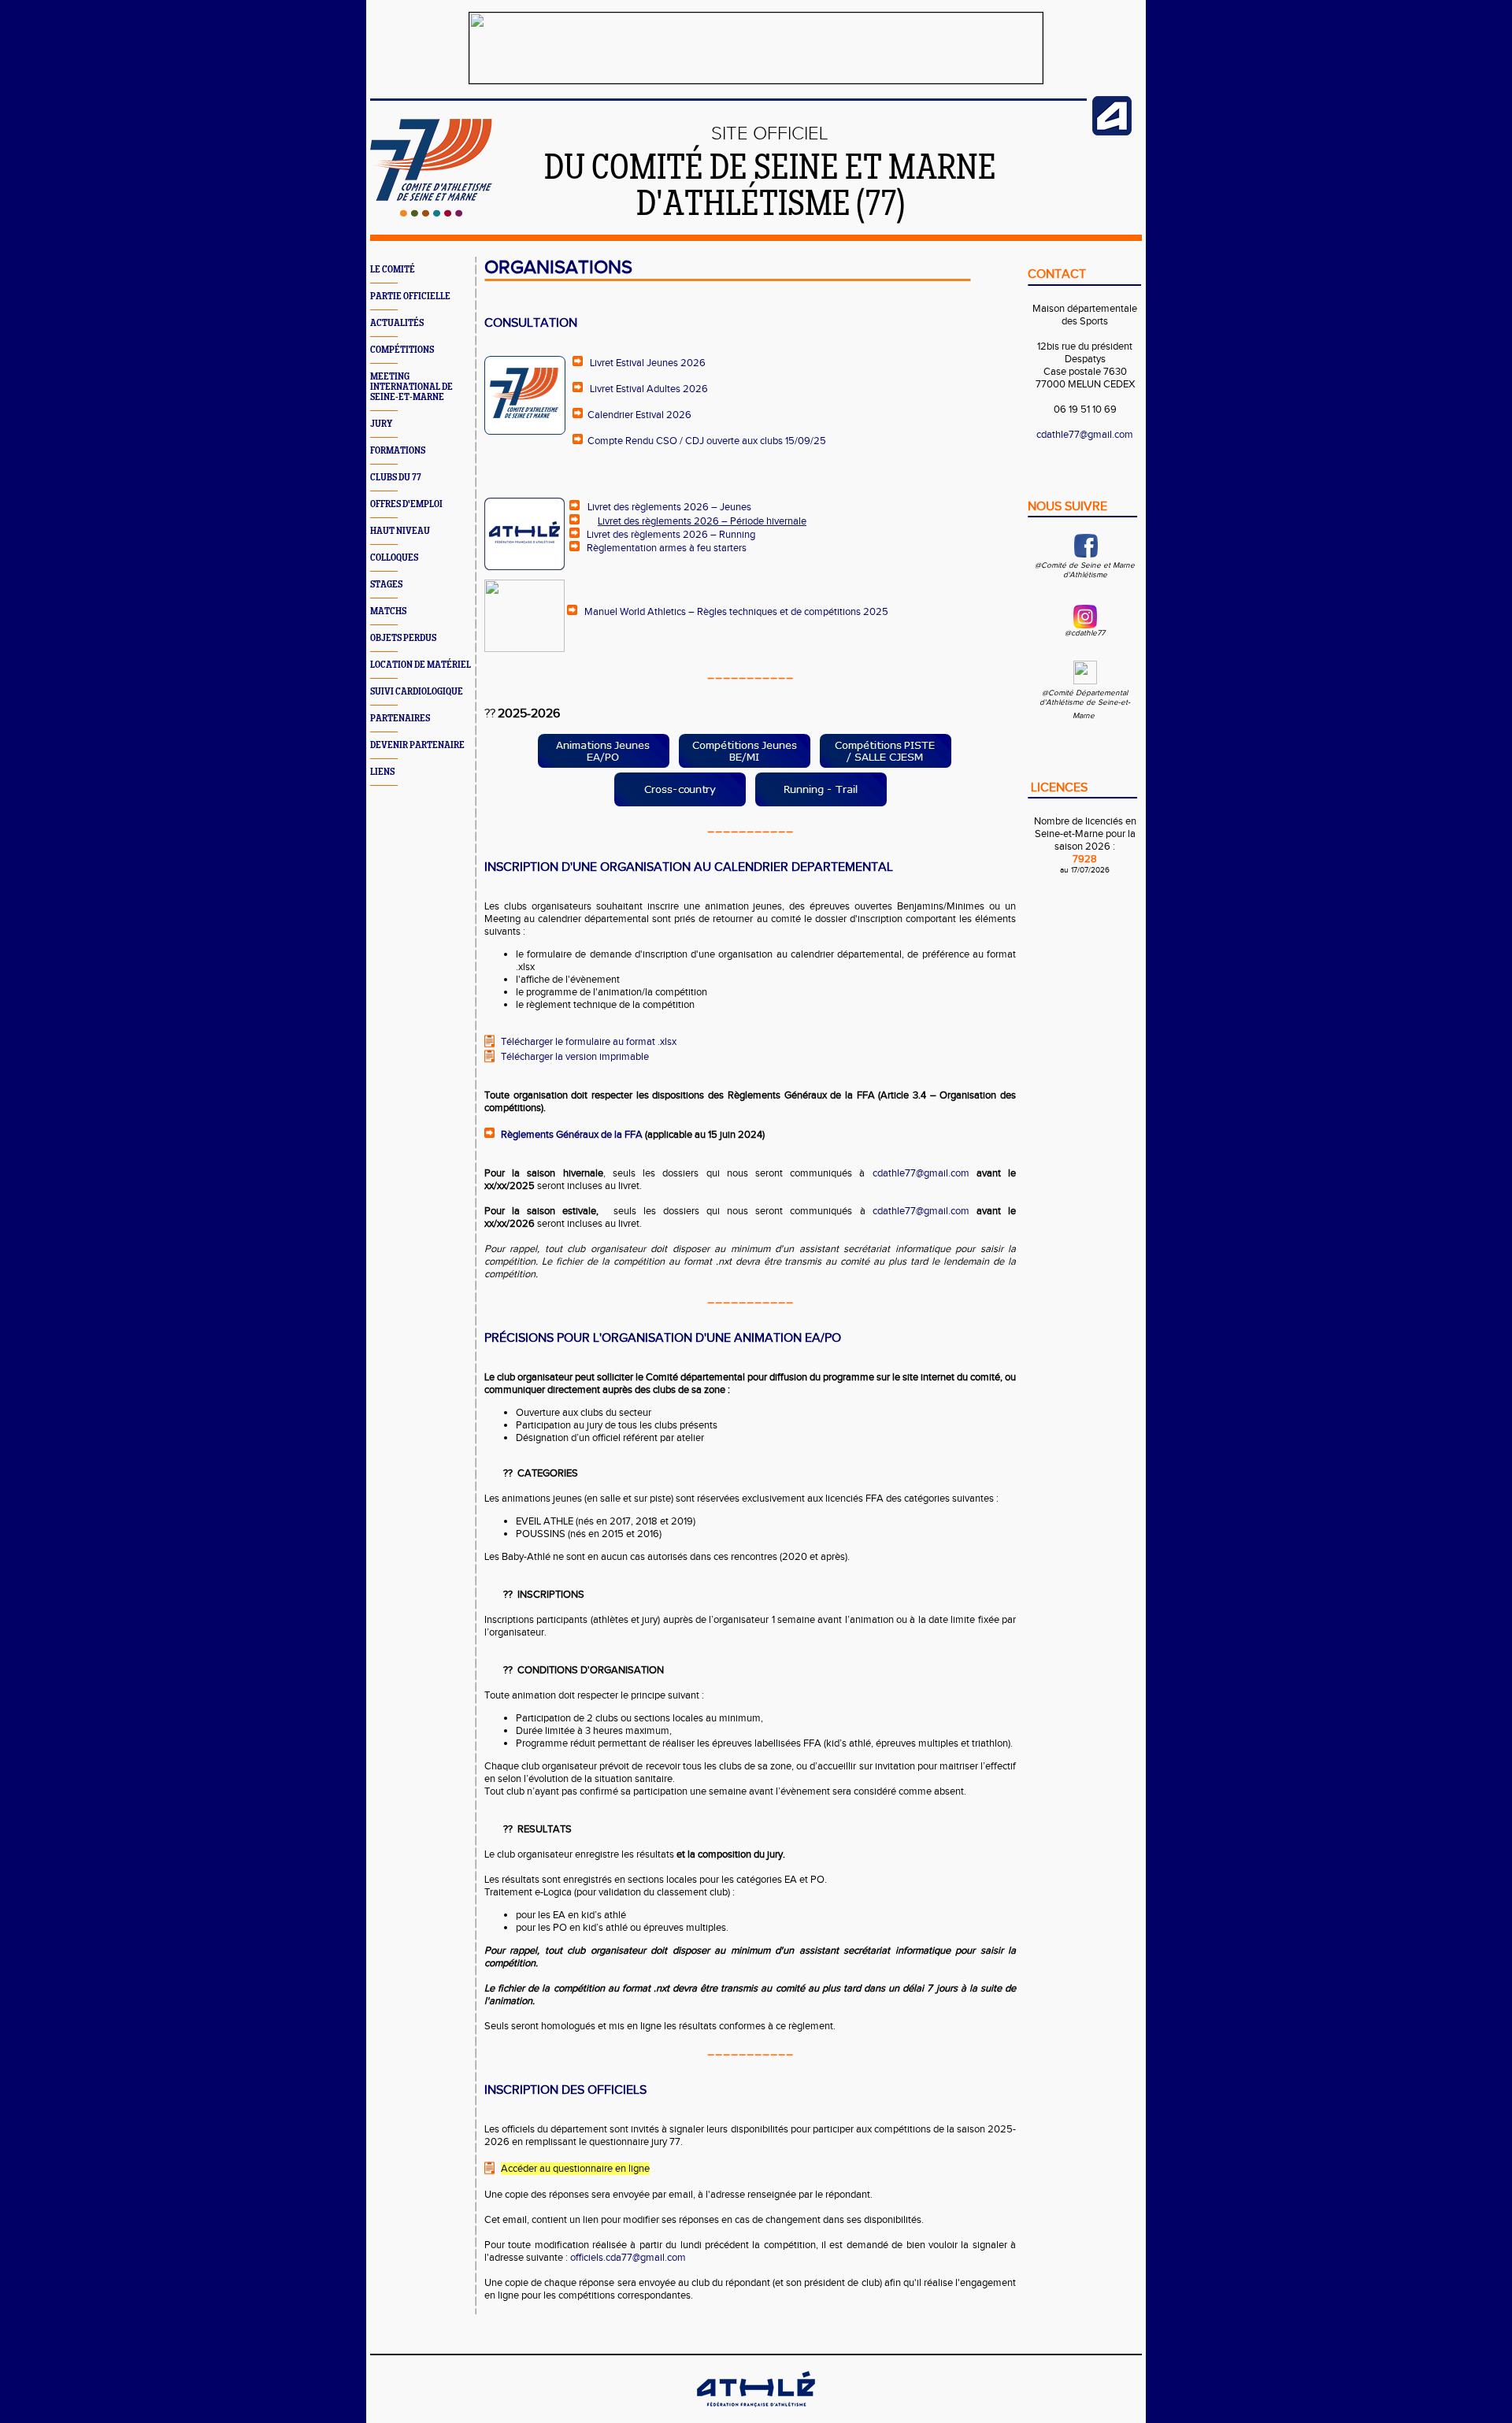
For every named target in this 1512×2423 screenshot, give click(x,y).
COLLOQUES (394, 558)
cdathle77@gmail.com (921, 1173)
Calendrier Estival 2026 (639, 415)
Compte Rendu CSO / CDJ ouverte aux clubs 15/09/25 (707, 441)
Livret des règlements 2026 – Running (671, 535)
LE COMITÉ (393, 270)
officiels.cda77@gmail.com (628, 2258)
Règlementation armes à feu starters (667, 548)
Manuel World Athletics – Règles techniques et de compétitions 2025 (736, 612)
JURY (381, 424)
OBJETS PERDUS (403, 638)
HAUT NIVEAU (400, 531)
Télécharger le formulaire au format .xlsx (589, 1042)
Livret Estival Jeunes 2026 (648, 363)
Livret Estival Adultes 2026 (649, 389)
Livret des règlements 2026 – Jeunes (669, 507)
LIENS (382, 772)
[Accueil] (431, 213)
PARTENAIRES (400, 719)
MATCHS (388, 611)
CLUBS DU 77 (396, 478)
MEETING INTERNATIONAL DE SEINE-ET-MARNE (411, 387)
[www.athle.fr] (1112, 132)
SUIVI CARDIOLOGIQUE (417, 692)
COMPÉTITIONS (402, 350)
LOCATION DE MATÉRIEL (421, 665)
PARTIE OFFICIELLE (410, 296)
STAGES (386, 585)
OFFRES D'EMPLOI (406, 504)
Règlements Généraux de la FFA (572, 1135)
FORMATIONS (398, 451)
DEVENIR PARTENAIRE (417, 745)
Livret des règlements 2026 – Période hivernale (702, 521)
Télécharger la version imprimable (575, 1057)
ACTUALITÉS (397, 323)
